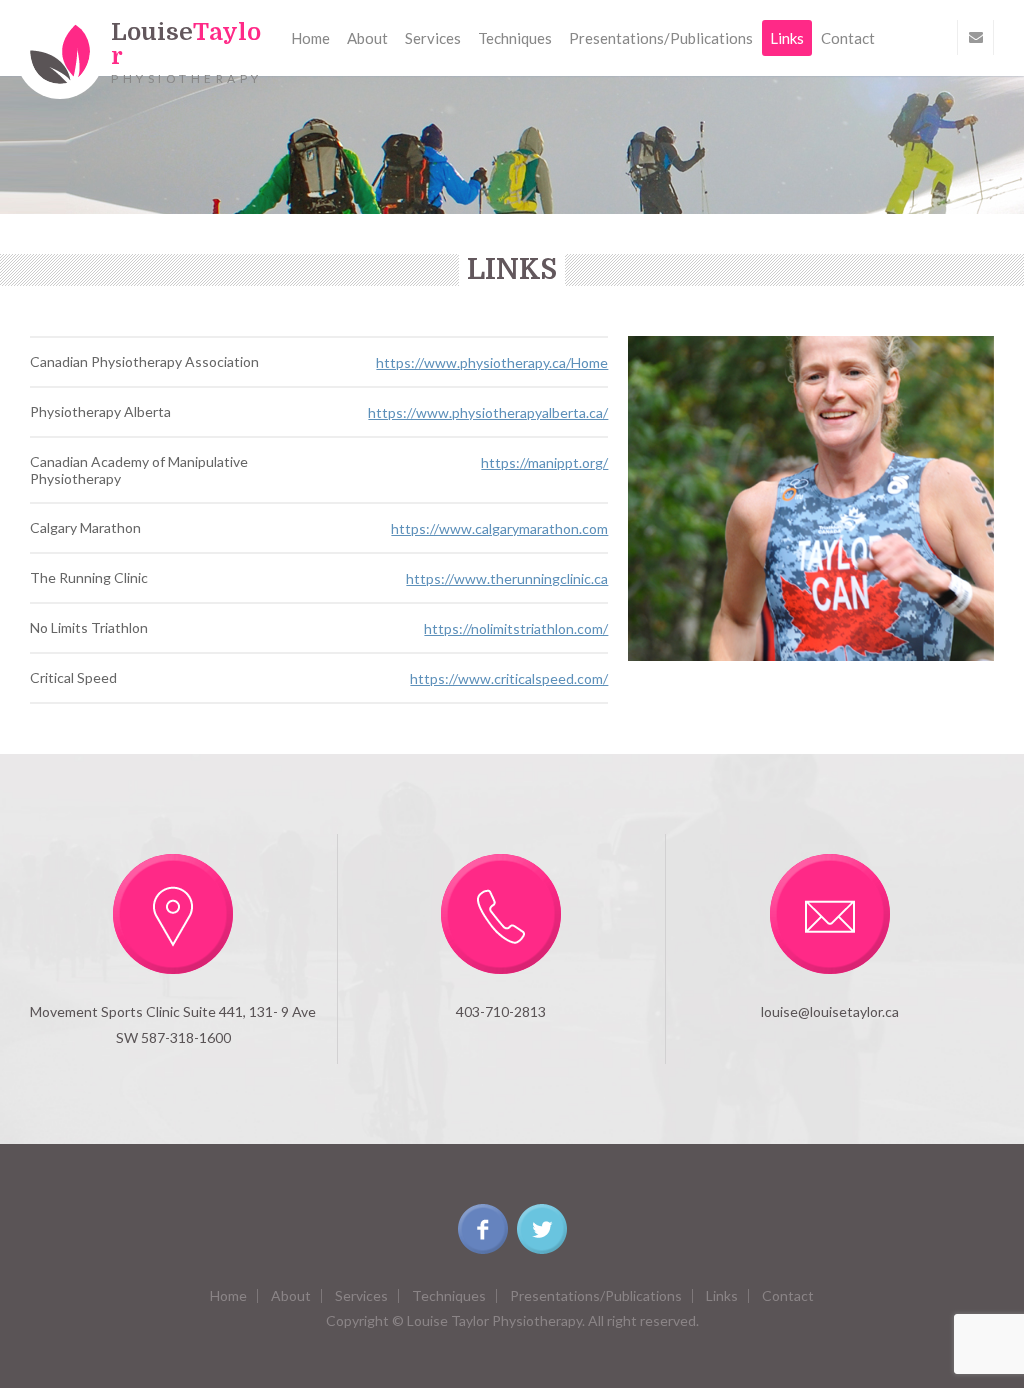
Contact (848, 38)
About (367, 38)
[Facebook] (483, 1229)
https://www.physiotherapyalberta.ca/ (488, 412)
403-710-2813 (501, 1011)
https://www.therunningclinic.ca (507, 578)
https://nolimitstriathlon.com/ (516, 628)
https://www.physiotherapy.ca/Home (492, 362)
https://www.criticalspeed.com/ (509, 678)
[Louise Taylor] (60, 52)
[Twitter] (542, 1229)
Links (787, 38)
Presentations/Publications (661, 38)
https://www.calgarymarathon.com (499, 528)
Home (310, 38)
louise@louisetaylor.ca (830, 1011)
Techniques (515, 38)
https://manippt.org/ (544, 462)
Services (433, 38)
